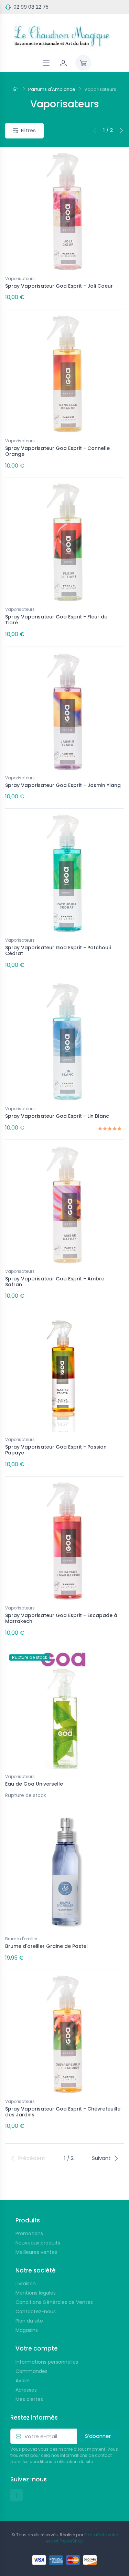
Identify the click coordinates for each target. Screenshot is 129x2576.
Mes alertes (29, 2399)
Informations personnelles (47, 2362)
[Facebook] (17, 2495)
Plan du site (29, 2321)
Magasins (27, 2330)
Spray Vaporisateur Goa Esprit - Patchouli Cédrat (58, 950)
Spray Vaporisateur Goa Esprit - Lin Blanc (57, 1116)
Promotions (29, 2233)
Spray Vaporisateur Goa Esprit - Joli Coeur (59, 286)
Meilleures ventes (36, 2252)
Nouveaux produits (38, 2243)
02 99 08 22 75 (31, 7)
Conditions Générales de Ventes (54, 2302)
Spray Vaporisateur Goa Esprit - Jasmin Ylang (63, 785)
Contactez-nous (36, 2311)
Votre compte (37, 2348)
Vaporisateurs (20, 278)
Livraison (26, 2284)
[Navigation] (46, 63)
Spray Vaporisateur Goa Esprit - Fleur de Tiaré (56, 620)
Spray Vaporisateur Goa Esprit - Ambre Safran (55, 1282)
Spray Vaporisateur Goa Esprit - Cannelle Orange (57, 451)
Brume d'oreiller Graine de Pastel (46, 1946)
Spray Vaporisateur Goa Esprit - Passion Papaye (56, 1450)
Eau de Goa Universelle (34, 1784)
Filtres (28, 130)
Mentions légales (36, 2293)
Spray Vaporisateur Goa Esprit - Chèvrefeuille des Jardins (63, 2112)
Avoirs (23, 2381)
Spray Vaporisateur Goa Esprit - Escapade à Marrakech (61, 1618)
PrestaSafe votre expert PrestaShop (82, 2538)
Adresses (26, 2390)
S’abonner (98, 2436)
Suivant (101, 2158)
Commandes (31, 2371)
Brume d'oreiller (21, 1939)
